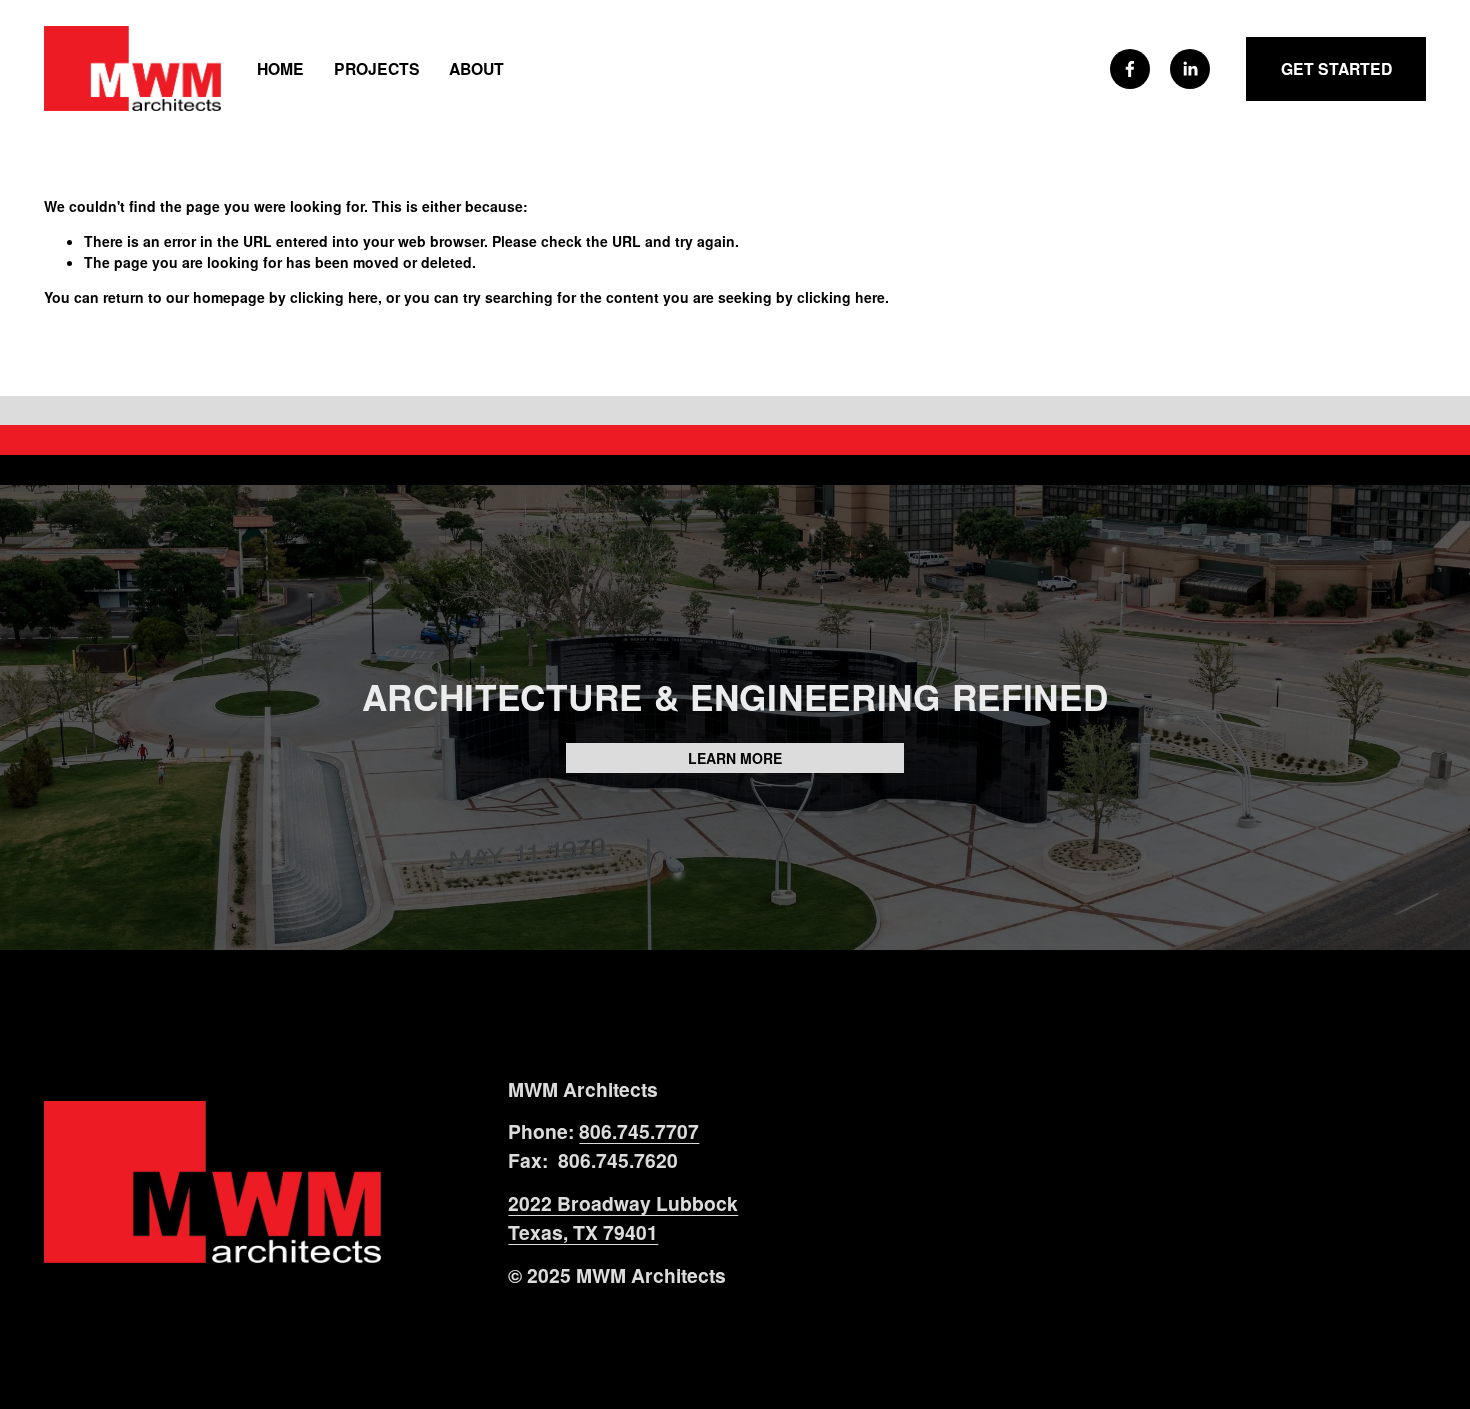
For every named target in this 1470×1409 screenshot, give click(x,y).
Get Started (1336, 68)
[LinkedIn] (1190, 69)
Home (280, 68)
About (476, 68)
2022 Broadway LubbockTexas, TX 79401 (623, 1217)
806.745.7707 (639, 1131)
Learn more (735, 758)
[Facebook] (1130, 69)
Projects (377, 68)
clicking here (334, 297)
